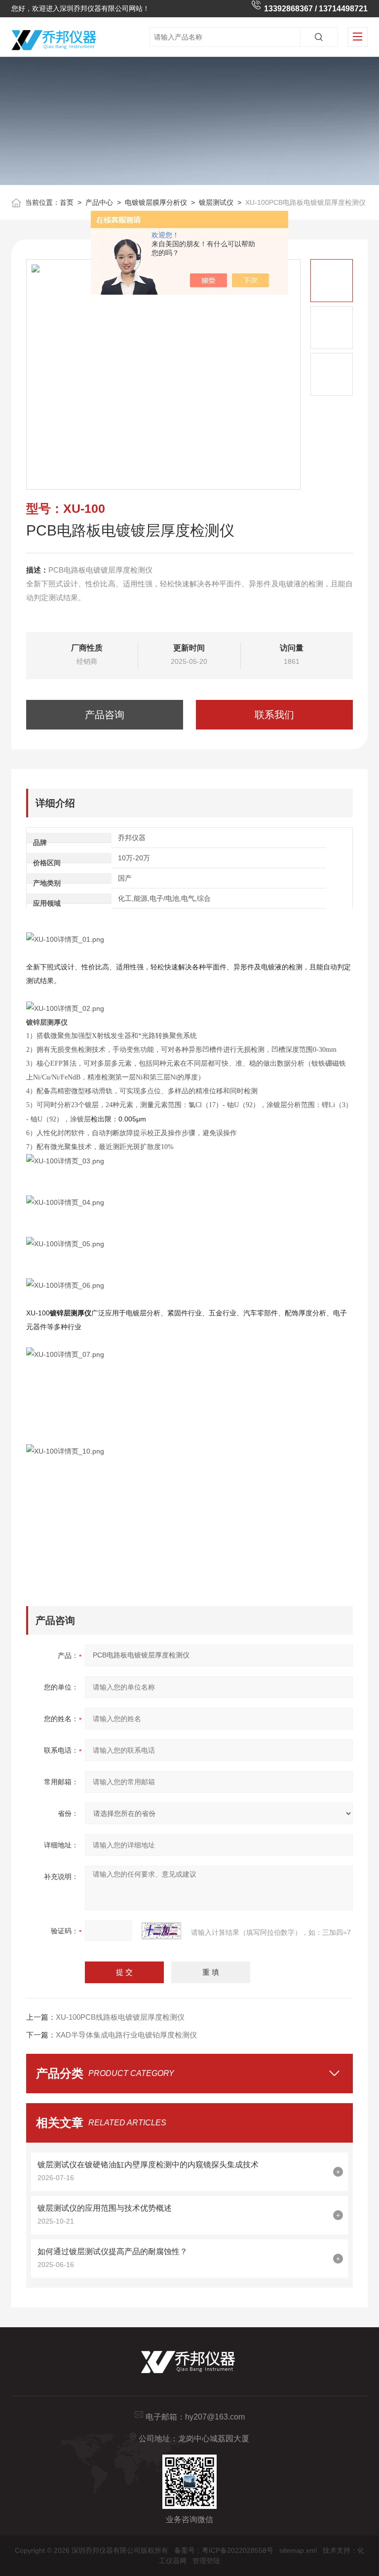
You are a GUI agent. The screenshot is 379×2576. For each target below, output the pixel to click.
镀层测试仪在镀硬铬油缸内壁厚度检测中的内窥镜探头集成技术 (148, 2165)
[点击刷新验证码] (161, 1931)
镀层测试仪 (216, 202)
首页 (67, 202)
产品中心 (99, 202)
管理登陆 (206, 2561)
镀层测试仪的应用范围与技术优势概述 (105, 2208)
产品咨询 (105, 715)
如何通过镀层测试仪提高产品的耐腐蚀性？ (113, 2251)
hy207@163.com (215, 2417)
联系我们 (274, 715)
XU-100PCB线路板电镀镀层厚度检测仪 (120, 2017)
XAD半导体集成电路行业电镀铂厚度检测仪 (126, 2035)
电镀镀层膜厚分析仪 (156, 202)
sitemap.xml (298, 2550)
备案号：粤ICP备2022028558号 (224, 2550)
